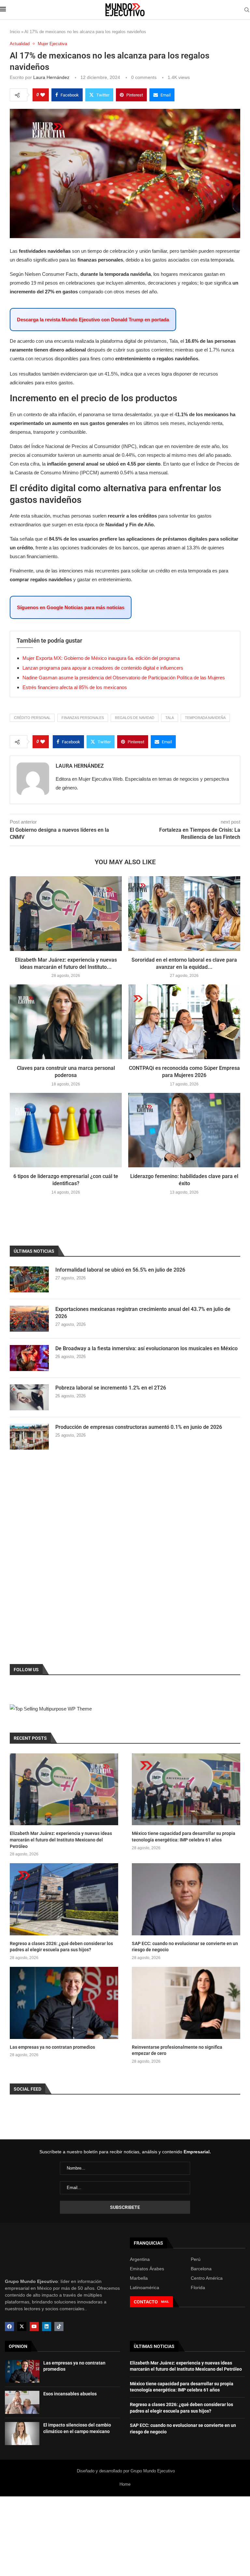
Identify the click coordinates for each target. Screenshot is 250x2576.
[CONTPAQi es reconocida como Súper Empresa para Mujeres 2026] (184, 1022)
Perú (196, 2259)
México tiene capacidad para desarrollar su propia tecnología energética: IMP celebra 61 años (184, 1837)
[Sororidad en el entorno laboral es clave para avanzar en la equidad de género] (184, 913)
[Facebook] (9, 2326)
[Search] (247, 10)
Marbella (139, 2278)
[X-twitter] (22, 2326)
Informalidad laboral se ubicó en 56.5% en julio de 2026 (120, 1270)
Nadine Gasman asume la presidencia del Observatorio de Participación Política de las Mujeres (124, 678)
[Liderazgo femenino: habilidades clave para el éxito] (184, 1130)
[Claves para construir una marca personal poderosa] (66, 1022)
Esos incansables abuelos (70, 2394)
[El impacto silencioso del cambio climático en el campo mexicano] (22, 2434)
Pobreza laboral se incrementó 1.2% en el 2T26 (111, 1388)
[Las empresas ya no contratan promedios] (64, 2003)
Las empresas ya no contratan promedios (52, 2047)
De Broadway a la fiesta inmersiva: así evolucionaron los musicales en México (146, 1348)
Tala (170, 718)
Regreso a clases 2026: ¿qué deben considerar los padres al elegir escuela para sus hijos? (61, 1947)
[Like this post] (43, 95)
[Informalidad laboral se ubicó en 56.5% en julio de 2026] (29, 1279)
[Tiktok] (59, 2326)
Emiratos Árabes (147, 2269)
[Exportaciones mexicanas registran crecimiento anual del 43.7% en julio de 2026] (29, 1319)
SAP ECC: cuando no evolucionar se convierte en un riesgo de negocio (185, 1947)
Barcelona (201, 2269)
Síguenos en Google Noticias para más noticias (71, 607)
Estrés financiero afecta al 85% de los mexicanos (75, 687)
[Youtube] (34, 2326)
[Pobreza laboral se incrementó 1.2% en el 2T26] (29, 1397)
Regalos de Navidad (135, 718)
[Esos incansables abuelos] (22, 2402)
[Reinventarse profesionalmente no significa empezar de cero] (186, 2003)
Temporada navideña (205, 718)
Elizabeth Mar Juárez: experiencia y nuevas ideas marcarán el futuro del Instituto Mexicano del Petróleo (61, 1840)
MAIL (165, 2302)
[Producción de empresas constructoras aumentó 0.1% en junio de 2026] (29, 1437)
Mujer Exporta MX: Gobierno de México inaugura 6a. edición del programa (101, 658)
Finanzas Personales (83, 718)
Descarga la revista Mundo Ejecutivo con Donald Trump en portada (93, 320)
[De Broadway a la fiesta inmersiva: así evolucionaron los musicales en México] (29, 1358)
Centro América (207, 2278)
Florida (198, 2288)
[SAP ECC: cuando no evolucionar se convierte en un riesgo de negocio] (186, 1899)
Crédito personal (32, 718)
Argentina (140, 2259)
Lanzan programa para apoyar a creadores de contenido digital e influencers (103, 668)
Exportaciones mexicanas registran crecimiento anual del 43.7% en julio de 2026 (143, 1313)
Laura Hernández (51, 77)
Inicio (15, 32)
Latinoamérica (145, 2288)
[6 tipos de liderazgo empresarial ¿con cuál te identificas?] (66, 1130)
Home (125, 2484)
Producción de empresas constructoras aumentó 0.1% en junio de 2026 (139, 1427)
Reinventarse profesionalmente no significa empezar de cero (177, 2050)
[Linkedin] (47, 2326)
